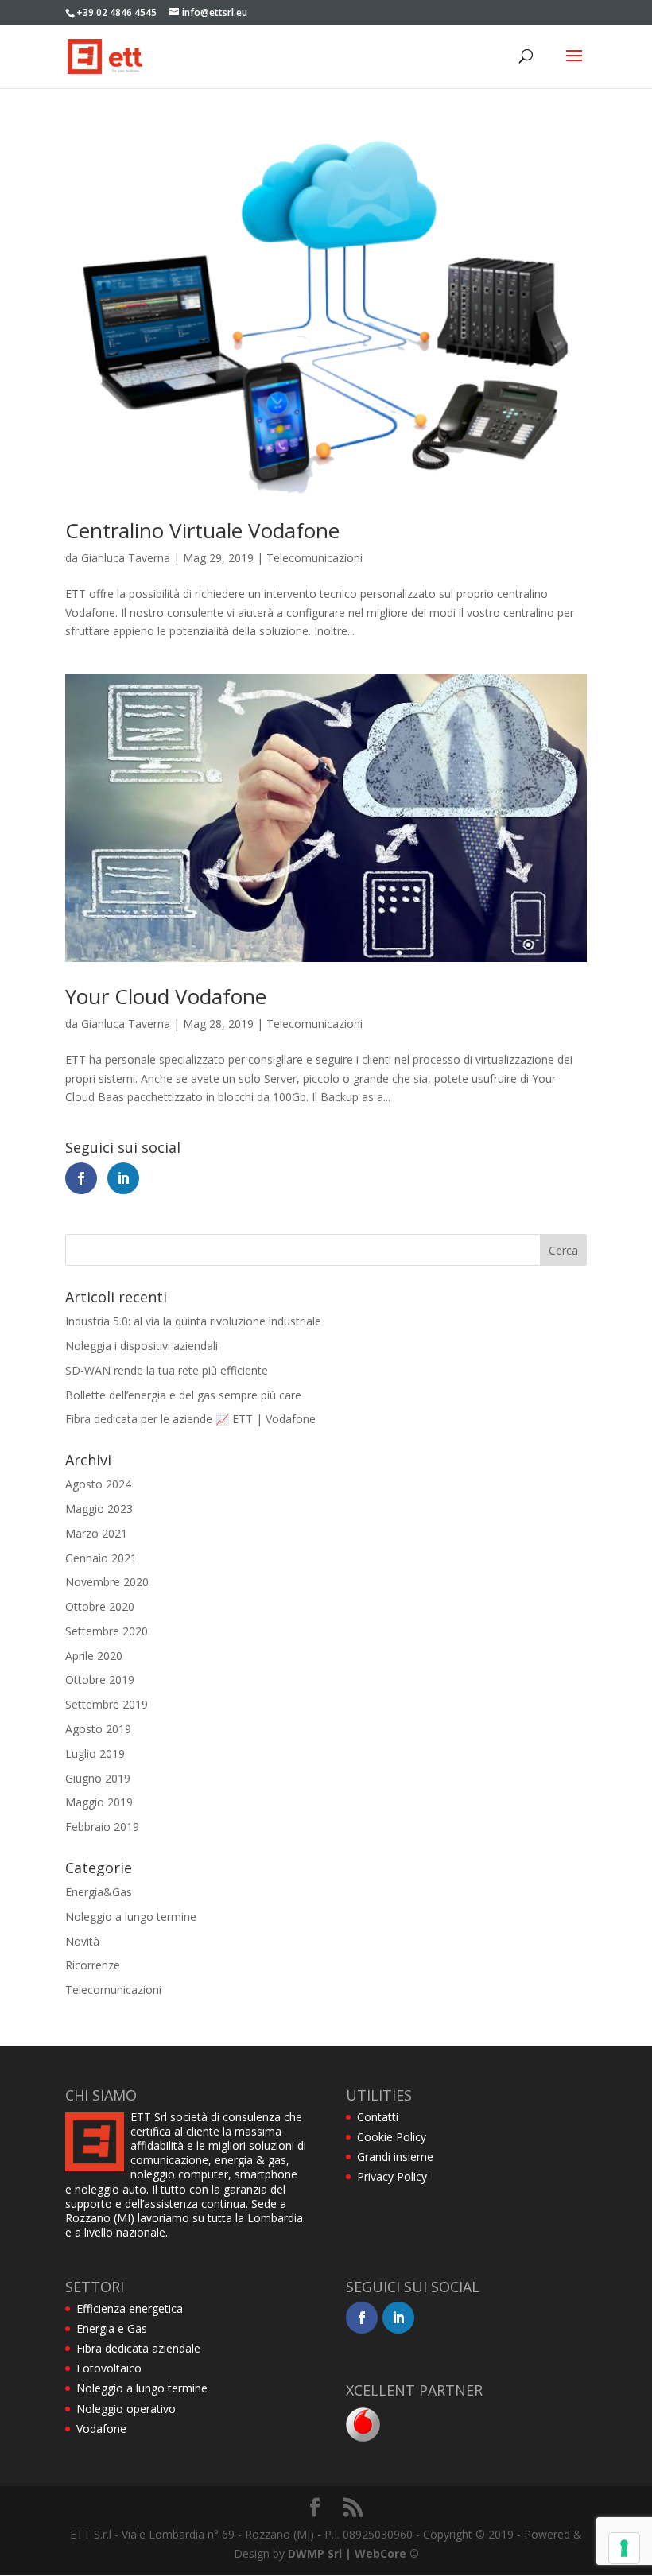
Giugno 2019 (98, 1778)
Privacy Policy (392, 2176)
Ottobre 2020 (100, 1606)
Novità (82, 1941)
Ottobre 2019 (100, 1680)
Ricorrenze (93, 1965)
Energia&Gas (99, 1892)
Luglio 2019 (95, 1754)
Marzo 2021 (96, 1533)
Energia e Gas (112, 2328)
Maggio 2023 (99, 1509)
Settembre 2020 (107, 1631)
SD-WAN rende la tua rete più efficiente (167, 1370)
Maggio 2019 (99, 1802)
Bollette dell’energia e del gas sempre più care (183, 1395)
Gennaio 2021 (101, 1558)
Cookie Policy (392, 2137)
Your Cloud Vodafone (166, 996)
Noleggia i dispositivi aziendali (142, 1346)
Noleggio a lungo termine (131, 1916)
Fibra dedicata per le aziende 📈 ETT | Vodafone (190, 1419)
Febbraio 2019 (102, 1827)
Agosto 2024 (98, 1484)
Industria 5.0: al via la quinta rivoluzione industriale (193, 1321)
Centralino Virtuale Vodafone (202, 530)
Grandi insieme (395, 2157)
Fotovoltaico (109, 2368)
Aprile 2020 (94, 1656)
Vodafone (101, 2429)
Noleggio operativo (126, 2409)
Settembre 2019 (107, 1704)
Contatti (378, 2117)
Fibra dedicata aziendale (138, 2348)
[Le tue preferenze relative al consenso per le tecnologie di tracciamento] (624, 2548)
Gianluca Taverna (126, 558)
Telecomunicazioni (314, 558)
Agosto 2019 (98, 1729)
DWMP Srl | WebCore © (353, 2553)
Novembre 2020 (107, 1582)
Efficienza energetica (130, 2308)
